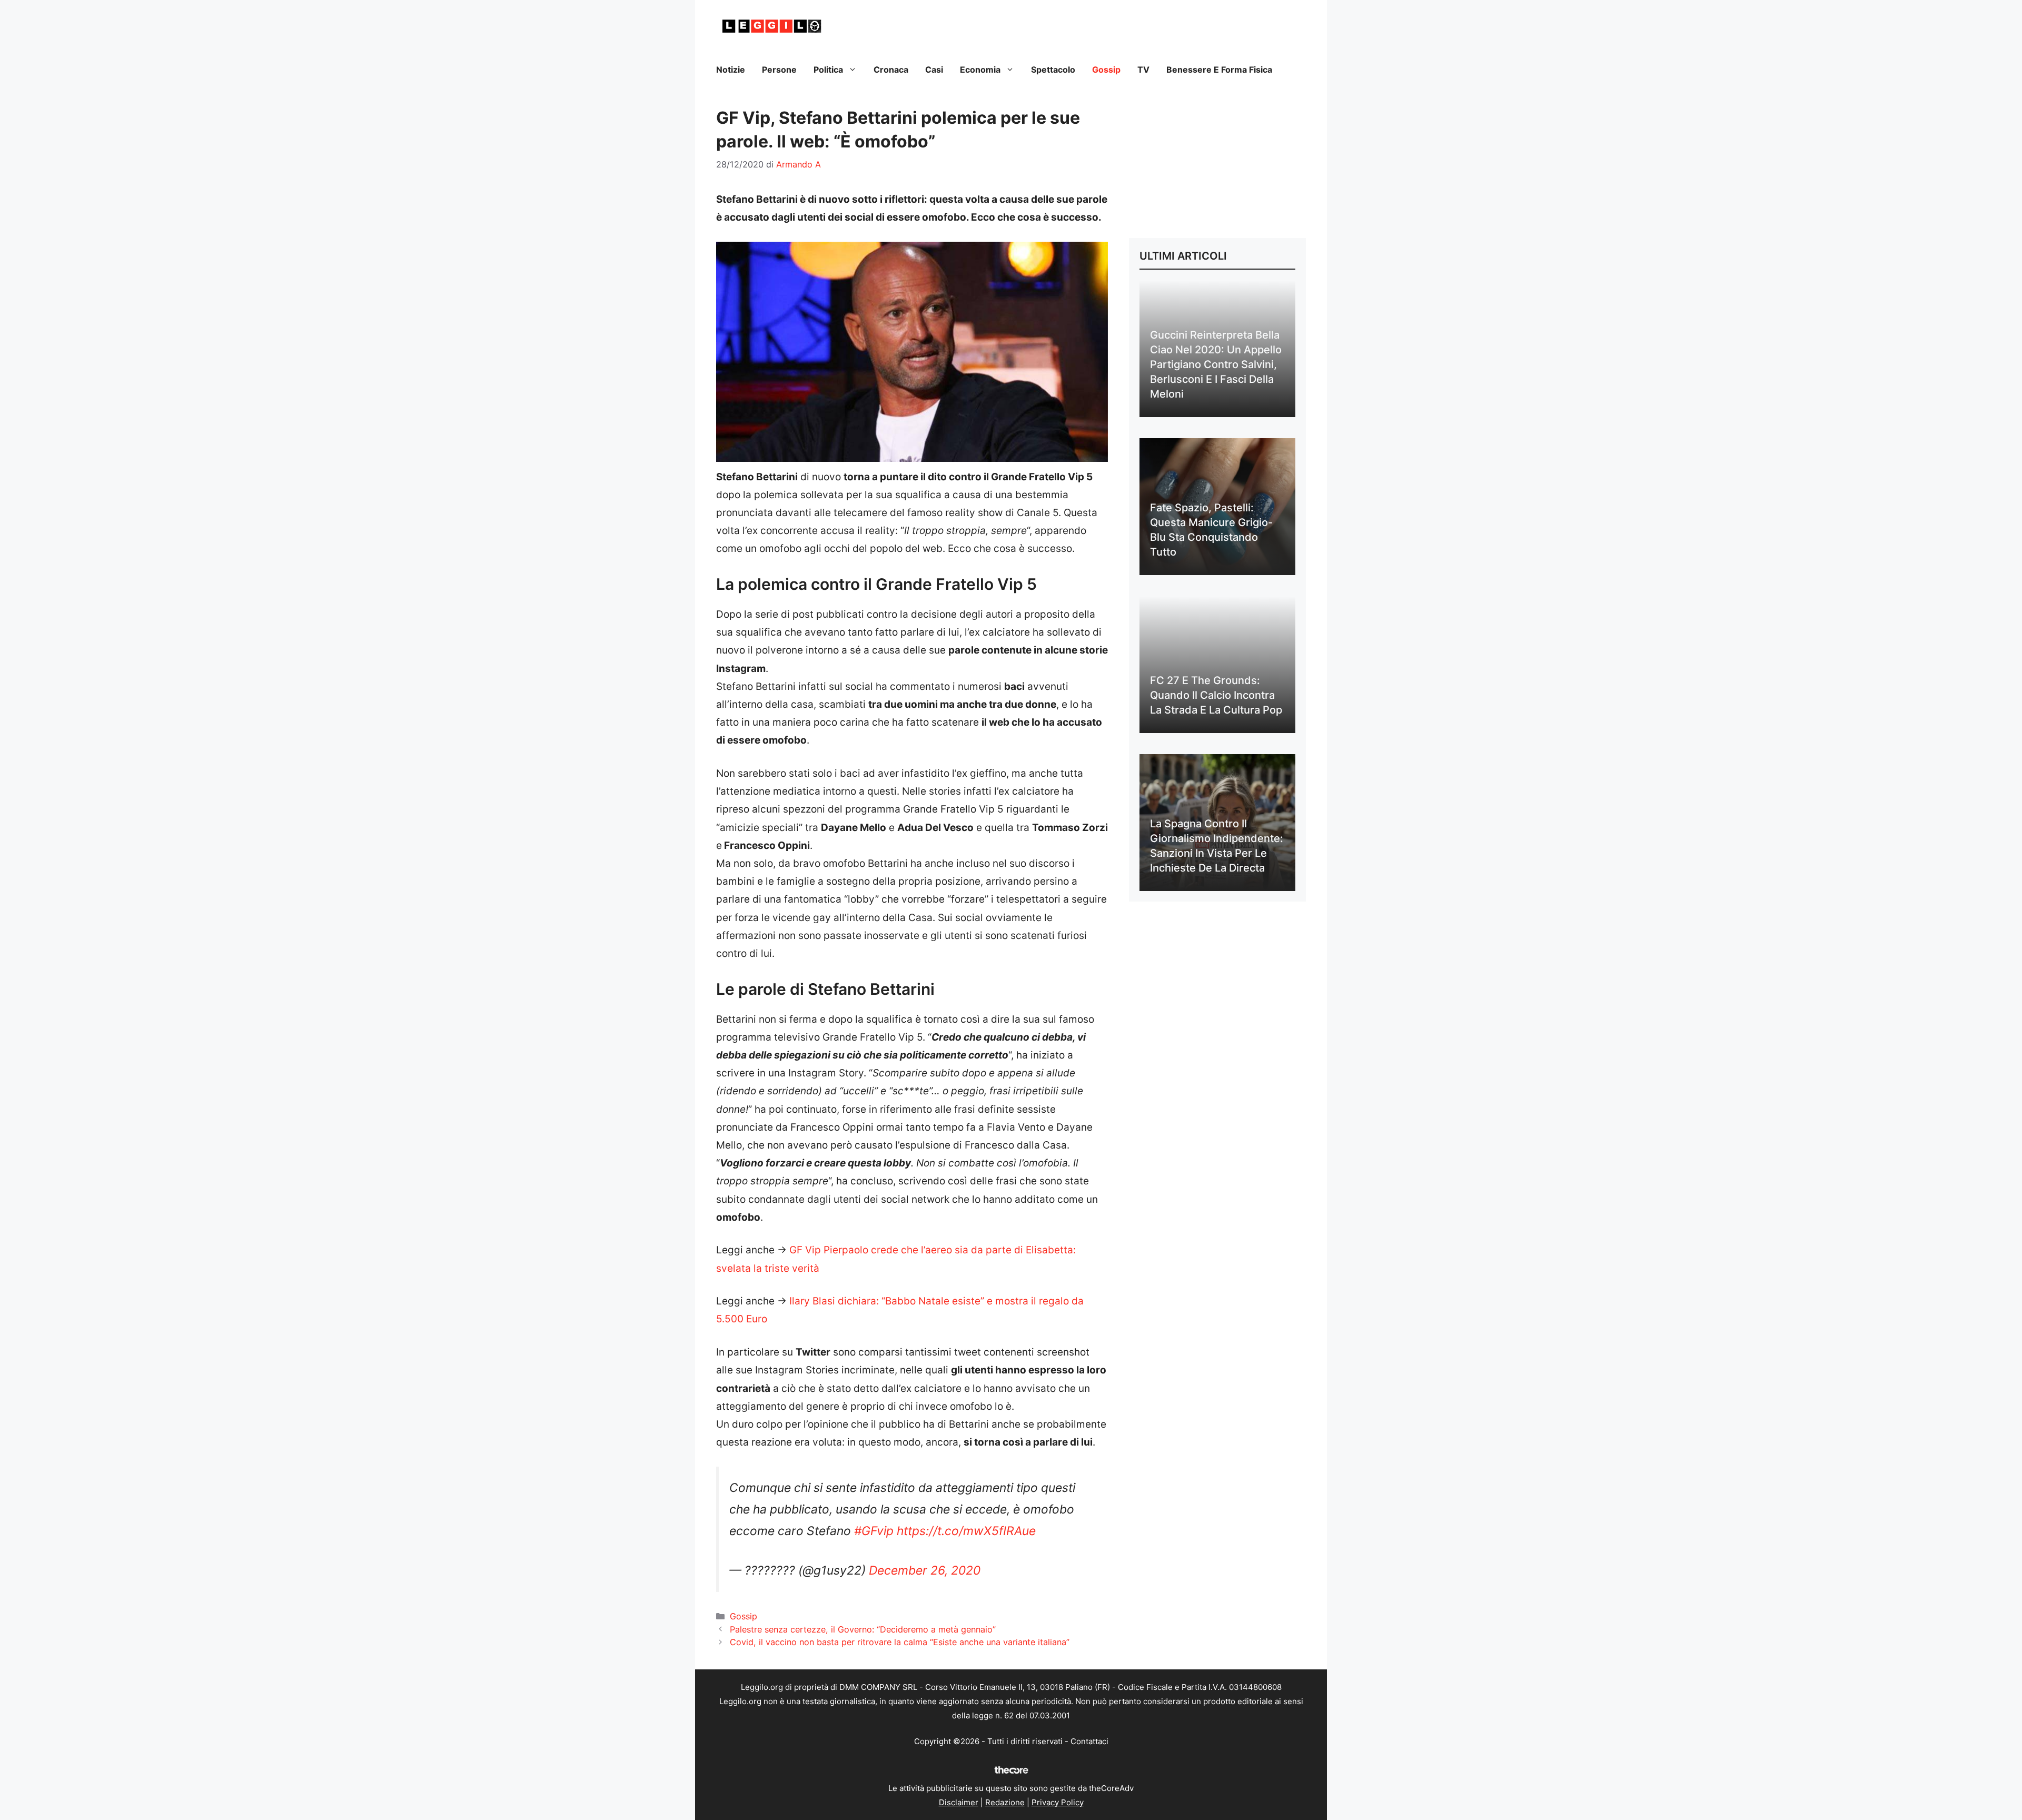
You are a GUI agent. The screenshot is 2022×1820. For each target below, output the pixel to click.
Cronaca (891, 70)
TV (1143, 70)
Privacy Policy (1058, 1802)
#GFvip (874, 1531)
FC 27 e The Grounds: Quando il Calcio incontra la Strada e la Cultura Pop (1216, 695)
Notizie (731, 70)
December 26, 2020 (925, 1570)
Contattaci (1089, 1741)
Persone (779, 70)
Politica (828, 70)
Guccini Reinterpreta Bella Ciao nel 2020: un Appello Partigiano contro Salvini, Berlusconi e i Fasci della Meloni (1216, 364)
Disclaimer (959, 1802)
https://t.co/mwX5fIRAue (966, 1531)
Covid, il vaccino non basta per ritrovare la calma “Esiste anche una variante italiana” (900, 1642)
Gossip (1106, 70)
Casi (934, 70)
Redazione (1005, 1802)
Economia (980, 70)
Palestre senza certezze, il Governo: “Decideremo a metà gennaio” (863, 1629)
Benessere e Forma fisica (1219, 70)
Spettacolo (1053, 70)
